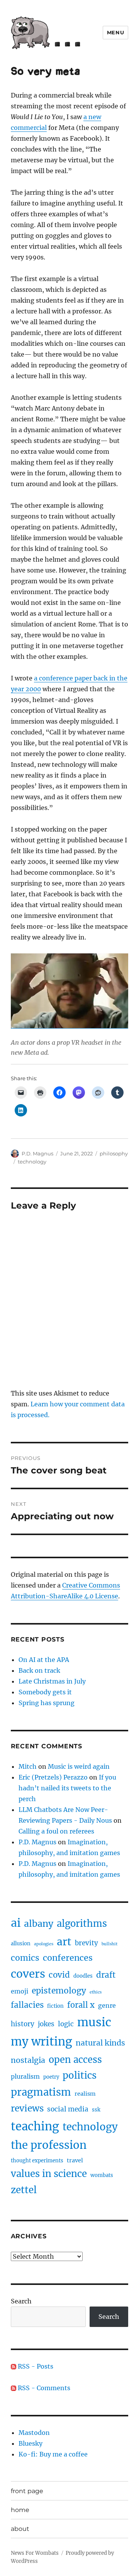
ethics (96, 1992)
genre (107, 2005)
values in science (49, 2174)
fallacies (27, 2005)
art (64, 1942)
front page (27, 2491)
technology (32, 1162)
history (23, 2024)
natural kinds (100, 2043)
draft (106, 1975)
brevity (86, 1943)
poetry (51, 2077)
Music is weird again (79, 1766)
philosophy (114, 1153)
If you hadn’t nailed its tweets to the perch (67, 1788)
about (20, 2529)
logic (66, 2024)
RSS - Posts (35, 2366)
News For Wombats (35, 2553)
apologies (44, 1944)
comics (25, 1958)
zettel (24, 2190)
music (94, 2022)
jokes (46, 2024)
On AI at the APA (44, 1660)
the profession (49, 2145)
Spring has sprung (47, 1703)
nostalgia (28, 2060)
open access (75, 2060)
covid (59, 1975)
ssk (96, 2110)
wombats (102, 2175)
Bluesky (31, 2443)
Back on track (39, 1670)
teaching (35, 2126)
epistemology (59, 1991)
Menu (115, 32)
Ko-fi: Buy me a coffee (53, 2454)
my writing (42, 2041)
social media (68, 2109)
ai (16, 1923)
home (20, 2510)
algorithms (82, 1924)
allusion (21, 1944)
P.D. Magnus (37, 1153)
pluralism (25, 2076)
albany (39, 1924)
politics (80, 2075)
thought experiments (37, 2161)
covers (28, 1974)
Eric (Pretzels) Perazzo (53, 1777)
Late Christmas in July (52, 1681)
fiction (55, 2006)
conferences (68, 1958)
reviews (27, 2108)
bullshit (109, 1944)
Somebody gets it (45, 1692)
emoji (19, 1991)
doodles (83, 1976)
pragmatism (41, 2092)
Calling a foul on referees (56, 1831)
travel (75, 2160)
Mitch (28, 1766)
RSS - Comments (43, 2388)
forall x (81, 2005)
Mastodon (34, 2433)
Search (21, 2301)
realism (85, 2094)
